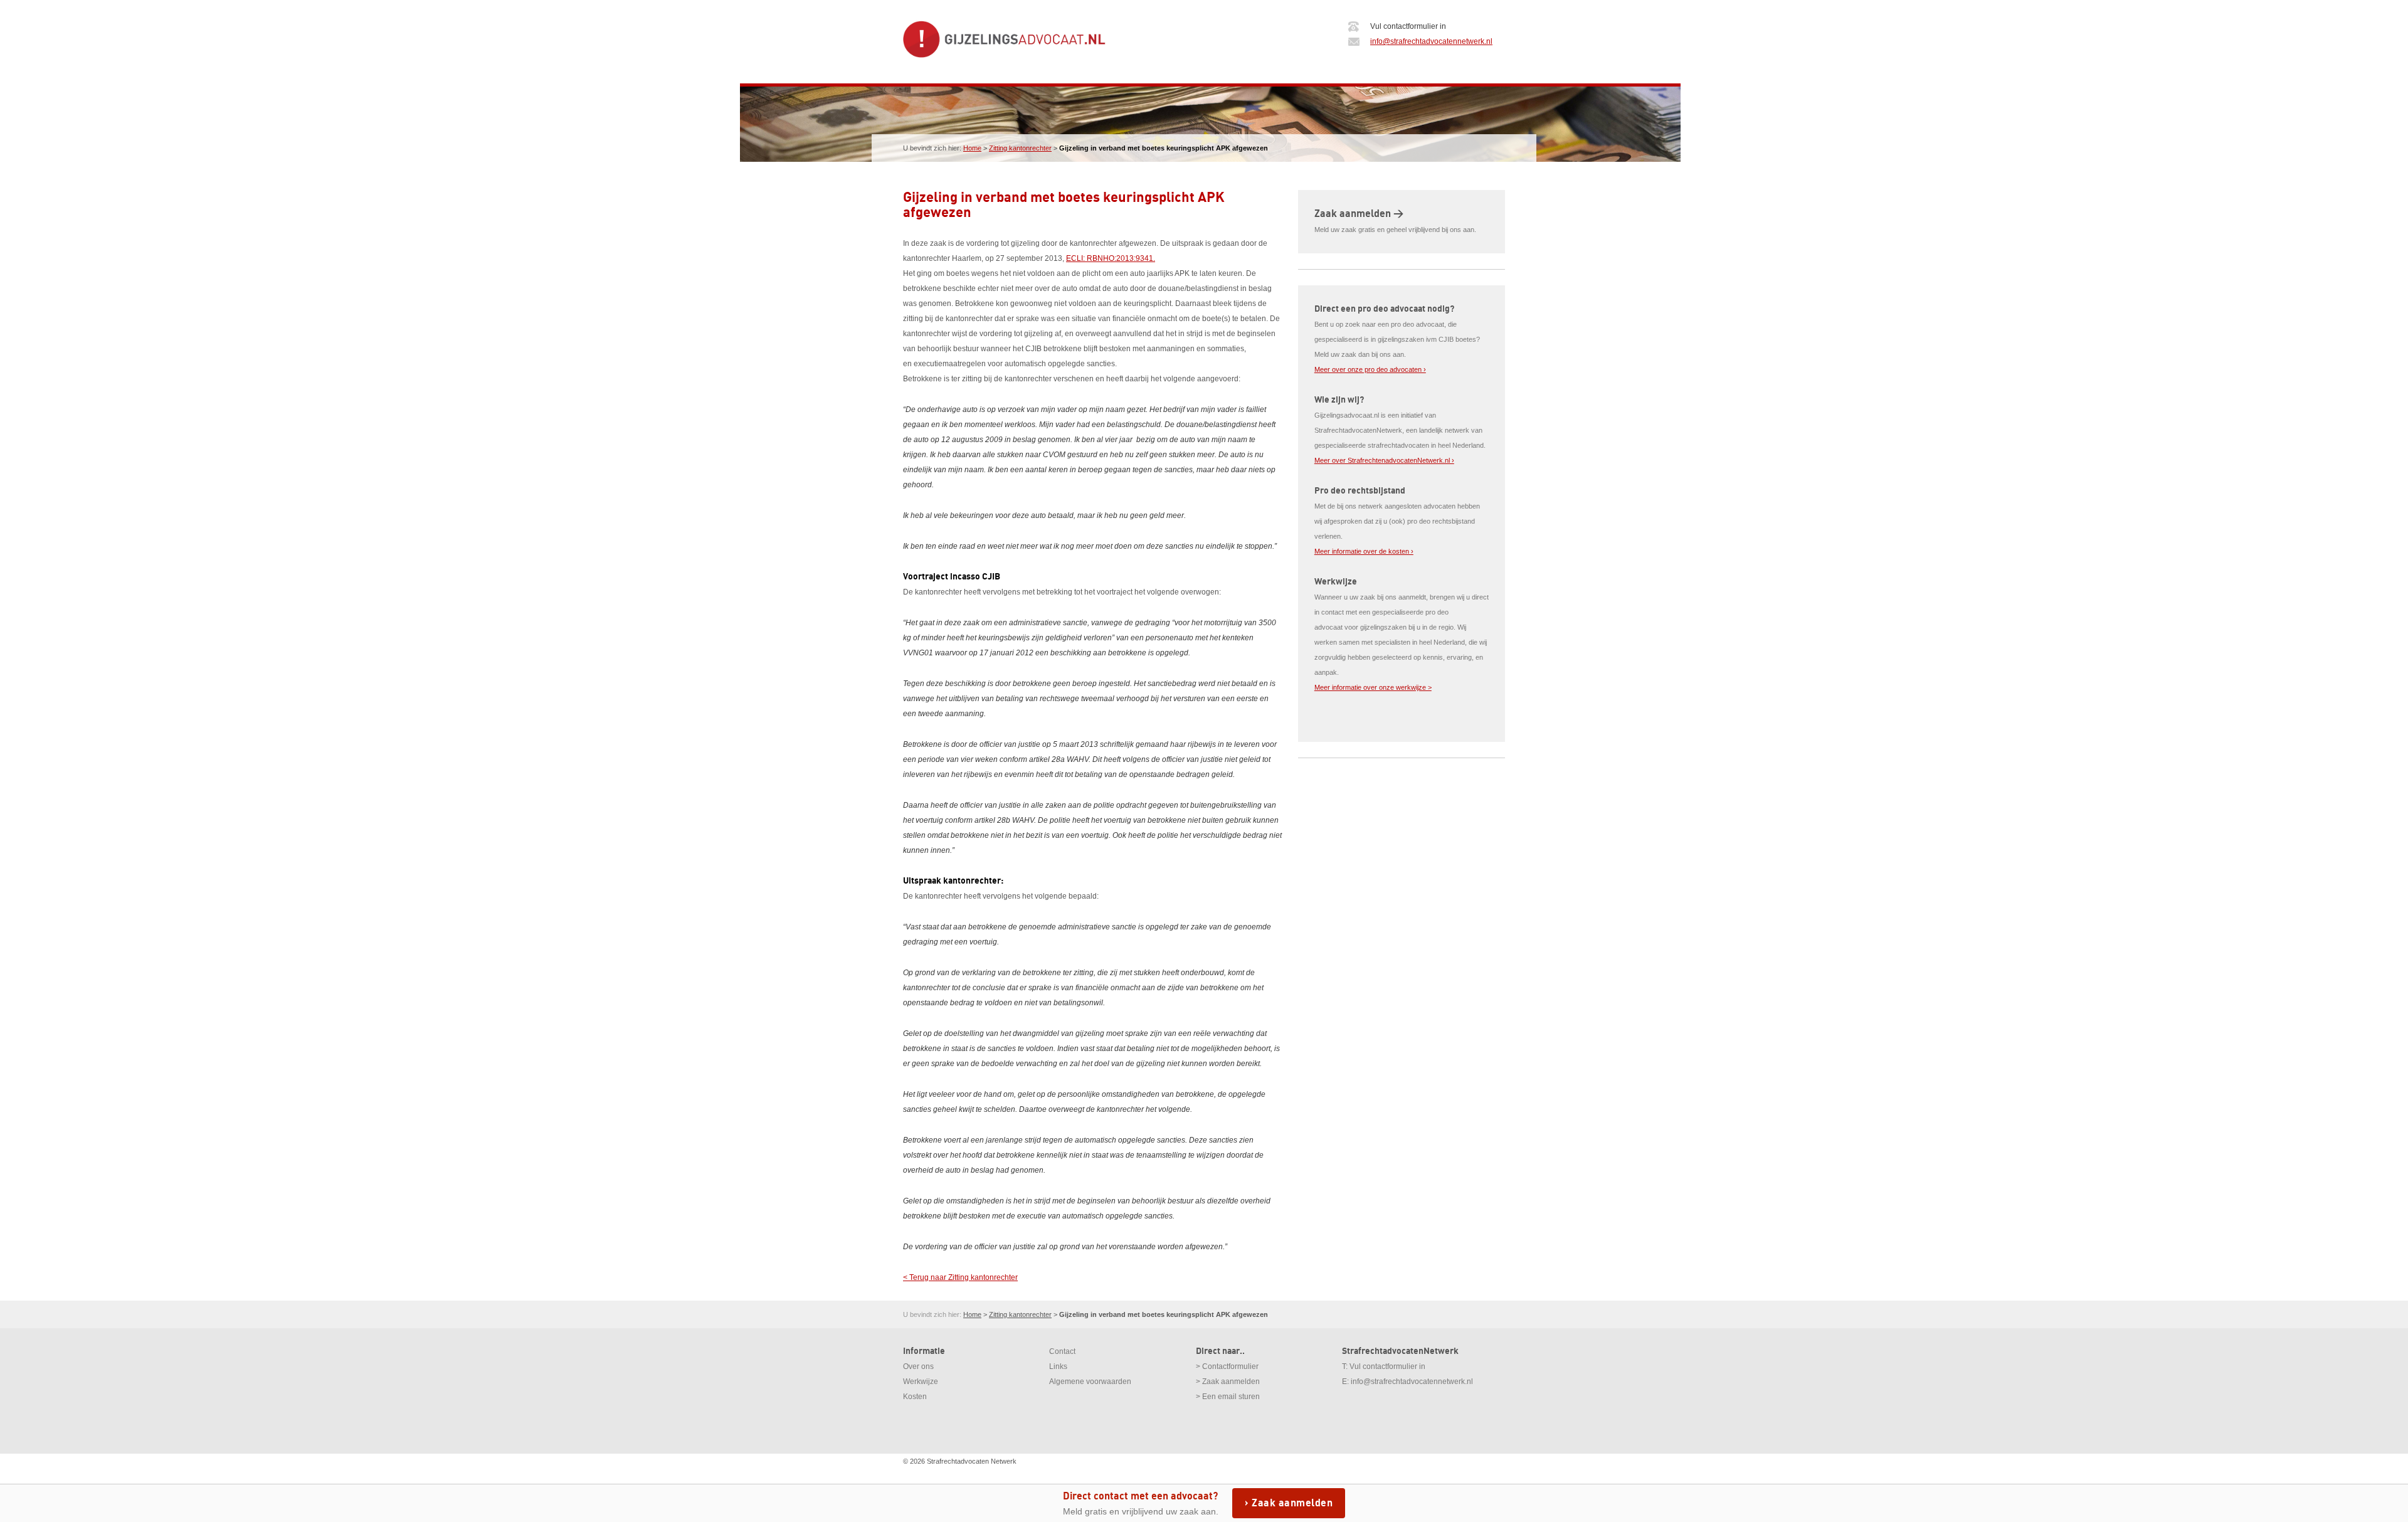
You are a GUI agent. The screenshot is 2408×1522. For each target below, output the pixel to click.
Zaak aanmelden (1292, 1503)
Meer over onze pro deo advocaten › (1370, 369)
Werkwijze (921, 1382)
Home (972, 148)
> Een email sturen (1228, 1397)
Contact (1062, 1351)
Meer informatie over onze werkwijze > (1373, 687)
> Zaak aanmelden (1228, 1382)
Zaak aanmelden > (1359, 214)
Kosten (915, 1397)
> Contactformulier (1227, 1366)
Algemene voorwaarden (1090, 1382)
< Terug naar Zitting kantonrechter (960, 1277)
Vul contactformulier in (1387, 1366)
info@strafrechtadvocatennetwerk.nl (1431, 41)
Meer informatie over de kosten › (1364, 551)
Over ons (918, 1366)
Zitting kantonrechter (1020, 148)
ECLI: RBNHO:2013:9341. (1111, 258)
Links (1058, 1366)
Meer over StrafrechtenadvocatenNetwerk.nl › (1384, 460)
